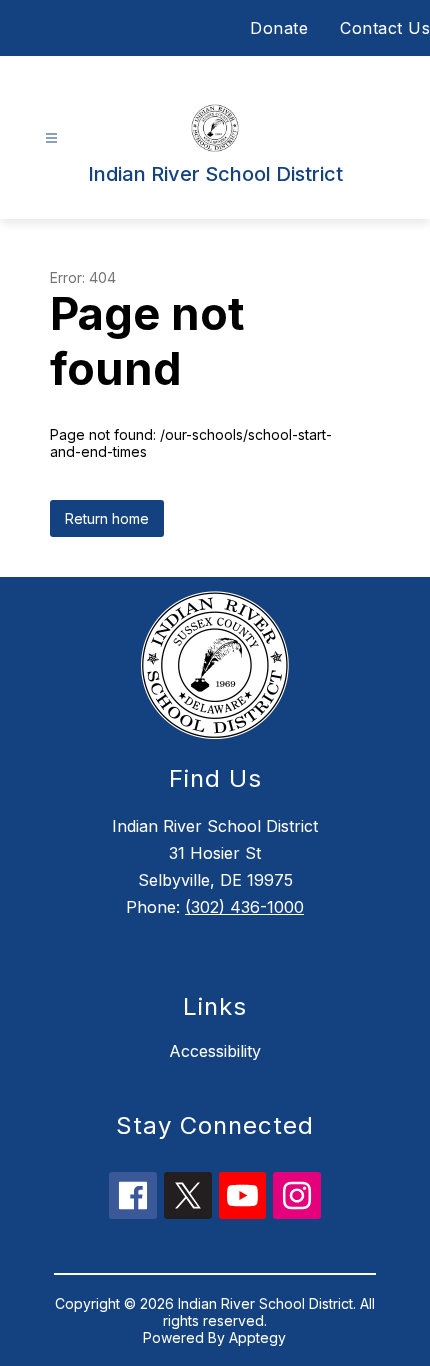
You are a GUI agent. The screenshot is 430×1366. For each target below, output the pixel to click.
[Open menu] (51, 138)
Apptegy (257, 1337)
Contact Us (385, 28)
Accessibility (215, 1051)
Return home (107, 518)
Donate (279, 28)
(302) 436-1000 (244, 907)
